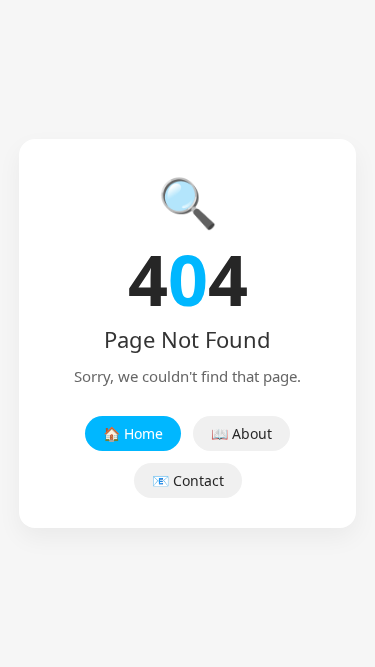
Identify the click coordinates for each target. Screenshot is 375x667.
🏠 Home (133, 433)
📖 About (241, 433)
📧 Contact (188, 480)
